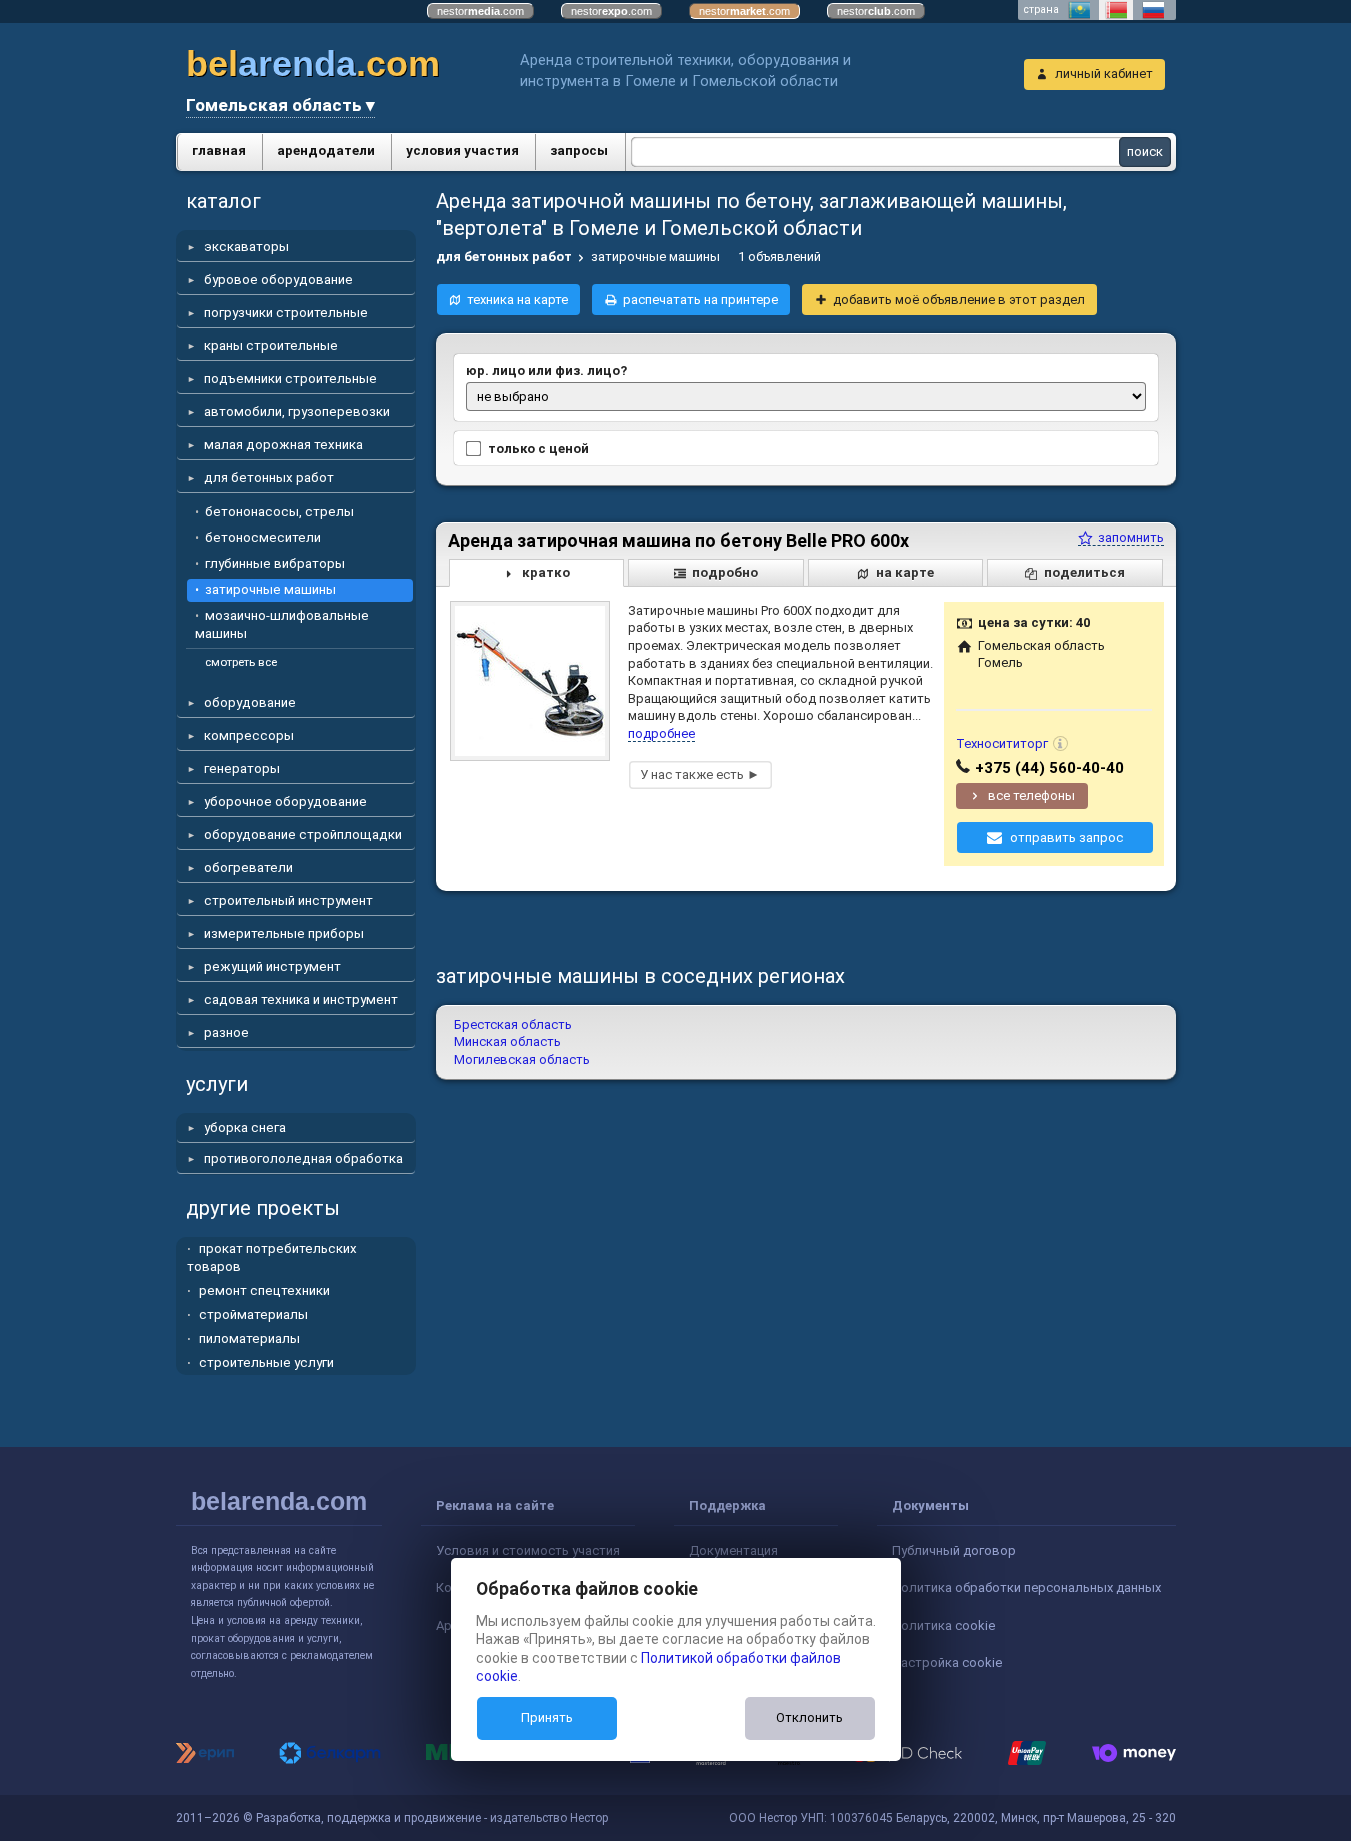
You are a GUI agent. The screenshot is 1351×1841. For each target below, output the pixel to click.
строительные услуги (266, 1362)
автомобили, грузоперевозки (297, 411)
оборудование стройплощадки (303, 834)
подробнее (661, 733)
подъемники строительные (290, 378)
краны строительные (271, 345)
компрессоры (249, 735)
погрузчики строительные (286, 312)
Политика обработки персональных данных (1026, 1587)
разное (226, 1032)
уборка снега (245, 1127)
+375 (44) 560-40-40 (1049, 768)
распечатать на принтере (700, 299)
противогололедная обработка (303, 1158)
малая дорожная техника (283, 444)
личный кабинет (1104, 73)
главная (219, 150)
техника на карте (517, 299)
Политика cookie (943, 1625)
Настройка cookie (947, 1662)
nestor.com (480, 11)
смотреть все (241, 662)
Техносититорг (1002, 743)
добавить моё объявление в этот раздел (959, 299)
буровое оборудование (278, 279)
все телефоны (1031, 795)
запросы (579, 150)
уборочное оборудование (285, 801)
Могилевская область (522, 1059)
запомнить (1129, 537)
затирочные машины (270, 589)
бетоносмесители (263, 537)
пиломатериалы (249, 1338)
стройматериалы (253, 1314)
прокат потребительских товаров (272, 1257)
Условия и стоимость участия (528, 1550)
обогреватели (248, 867)
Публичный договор (954, 1550)
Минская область (507, 1041)
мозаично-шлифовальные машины (282, 624)
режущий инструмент (272, 966)
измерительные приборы (284, 933)
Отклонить (809, 1717)
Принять (547, 1717)
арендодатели (326, 150)
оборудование (250, 702)
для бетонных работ (269, 477)
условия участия (462, 150)
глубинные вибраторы (275, 563)
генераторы (242, 768)
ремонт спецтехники (264, 1290)
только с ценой (538, 448)
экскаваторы (246, 246)
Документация (733, 1550)
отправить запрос (1066, 837)
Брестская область (513, 1024)
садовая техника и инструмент (301, 999)
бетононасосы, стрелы (279, 511)
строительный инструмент (288, 900)
